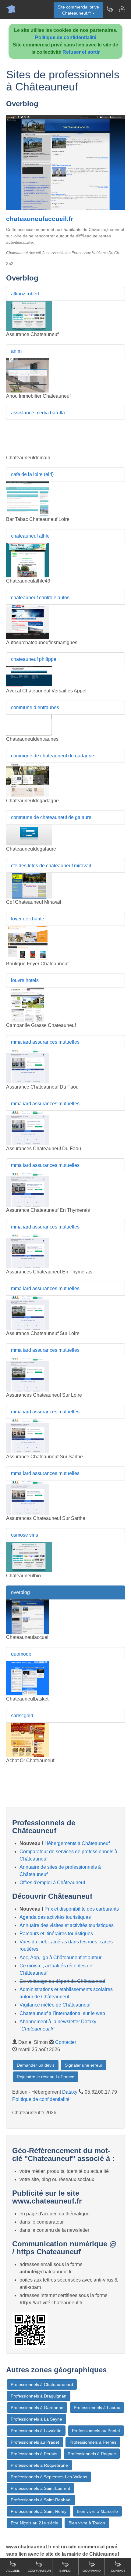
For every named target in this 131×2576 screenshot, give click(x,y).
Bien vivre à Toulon (87, 2523)
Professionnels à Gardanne (37, 2408)
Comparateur (39, 2571)
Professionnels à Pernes (93, 2442)
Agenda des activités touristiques (55, 1917)
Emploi (65, 2571)
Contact (118, 2571)
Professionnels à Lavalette (36, 2431)
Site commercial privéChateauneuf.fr (78, 10)
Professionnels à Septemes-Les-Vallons (49, 2477)
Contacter (66, 2042)
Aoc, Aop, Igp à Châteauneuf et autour (60, 1957)
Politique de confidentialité (66, 37)
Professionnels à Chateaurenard (42, 2384)
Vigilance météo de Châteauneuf (55, 2005)
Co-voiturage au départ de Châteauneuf (62, 1981)
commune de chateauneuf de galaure (51, 817)
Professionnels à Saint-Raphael (41, 2500)
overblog (20, 1592)
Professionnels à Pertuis (34, 2454)
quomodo (21, 1654)
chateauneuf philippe (34, 659)
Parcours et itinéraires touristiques (56, 1934)
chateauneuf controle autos (40, 598)
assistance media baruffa (38, 413)
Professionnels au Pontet (96, 2431)
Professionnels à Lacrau (97, 2408)
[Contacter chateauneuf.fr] (122, 9)
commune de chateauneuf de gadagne (53, 756)
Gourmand (92, 2571)
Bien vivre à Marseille (97, 2511)
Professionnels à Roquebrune (39, 2465)
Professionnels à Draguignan (39, 2396)
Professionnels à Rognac (92, 2454)
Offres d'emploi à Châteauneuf (52, 1883)
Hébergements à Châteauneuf (77, 1843)
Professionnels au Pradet (35, 2442)
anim (16, 351)
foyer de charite (28, 919)
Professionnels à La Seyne (36, 2419)
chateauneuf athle (30, 536)
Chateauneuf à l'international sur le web (62, 2013)
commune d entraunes (35, 707)
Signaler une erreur (84, 2065)
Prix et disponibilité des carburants (82, 1909)
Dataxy (70, 2092)
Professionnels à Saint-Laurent (40, 2488)
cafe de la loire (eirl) (32, 474)
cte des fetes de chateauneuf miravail (51, 866)
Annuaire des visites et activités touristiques (67, 1925)
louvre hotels (25, 980)
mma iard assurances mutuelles (45, 1042)
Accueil (13, 2571)
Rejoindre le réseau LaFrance (46, 2077)
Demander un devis (36, 2065)
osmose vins (25, 1535)
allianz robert (25, 294)
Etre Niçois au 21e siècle (34, 2523)
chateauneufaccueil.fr (40, 219)
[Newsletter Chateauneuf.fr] (110, 9)
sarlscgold (22, 1716)
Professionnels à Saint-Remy (39, 2511)
